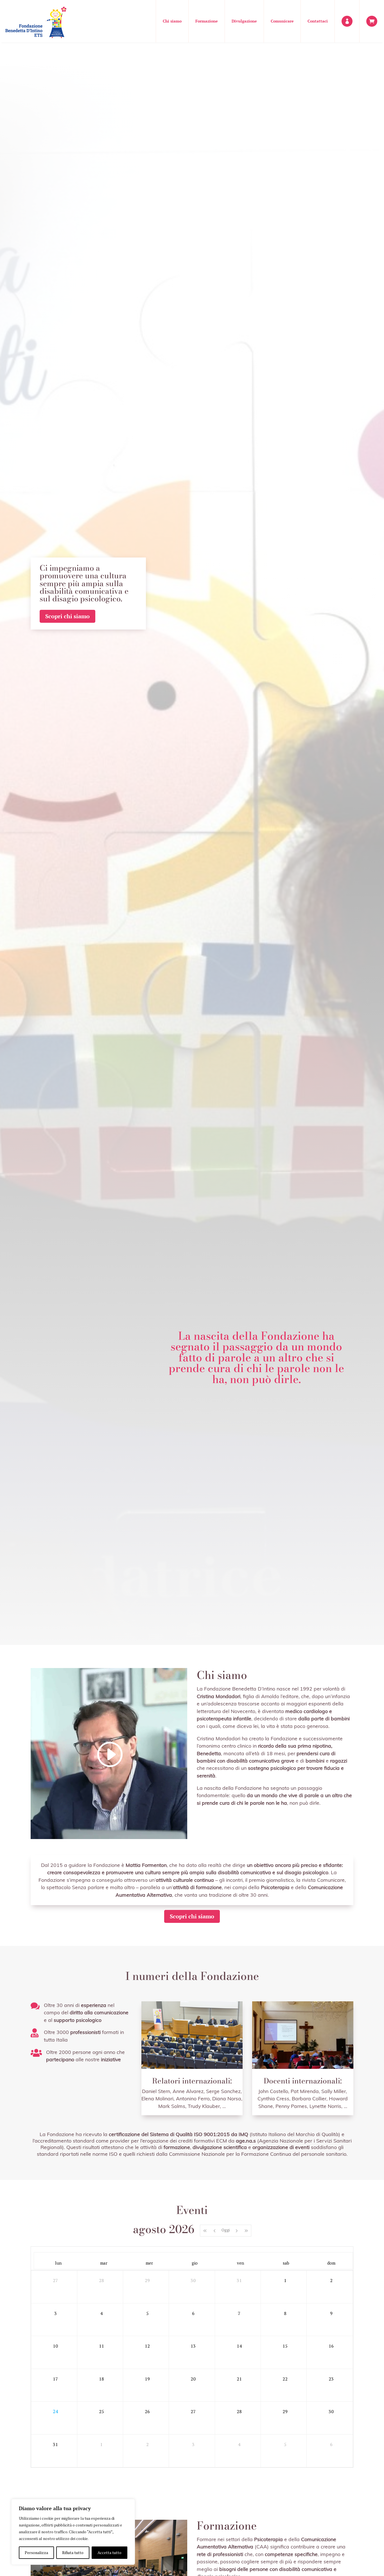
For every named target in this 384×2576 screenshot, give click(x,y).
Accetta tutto (109, 2553)
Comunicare (282, 21)
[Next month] (237, 2231)
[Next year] (246, 2231)
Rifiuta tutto (73, 2553)
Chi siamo (172, 21)
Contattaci (318, 21)
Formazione (207, 21)
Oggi (226, 2230)
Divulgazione (244, 21)
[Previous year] (205, 2231)
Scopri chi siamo (67, 616)
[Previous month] (214, 2231)
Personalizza (36, 2553)
